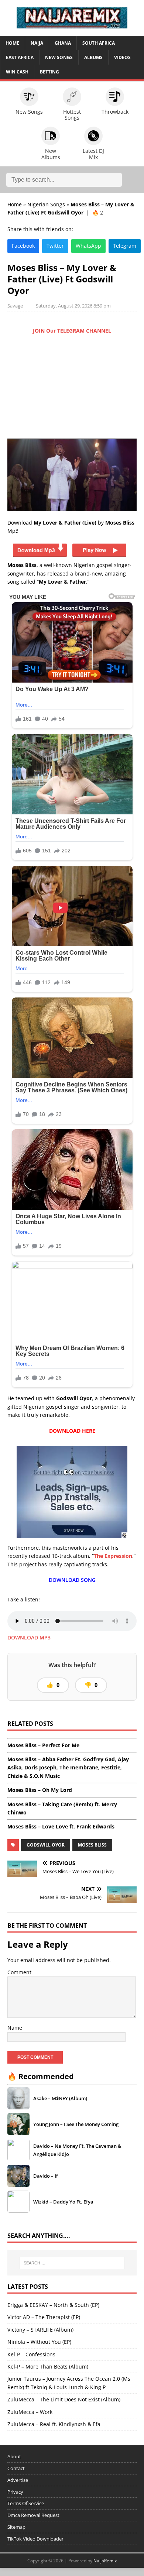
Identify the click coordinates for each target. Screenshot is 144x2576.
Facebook (23, 246)
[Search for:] (72, 2263)
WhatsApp (88, 246)
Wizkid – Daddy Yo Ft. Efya (63, 2202)
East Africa (20, 57)
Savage (15, 306)
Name (15, 2028)
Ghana (63, 43)
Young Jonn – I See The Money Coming (76, 2124)
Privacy (15, 2492)
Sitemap (16, 2527)
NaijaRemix (105, 2561)
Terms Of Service (26, 2503)
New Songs (59, 57)
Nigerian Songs (46, 204)
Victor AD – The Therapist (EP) (44, 2317)
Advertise (18, 2480)
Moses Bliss (92, 1845)
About (14, 2456)
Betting (49, 72)
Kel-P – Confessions (31, 2354)
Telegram (125, 246)
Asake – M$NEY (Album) (60, 2098)
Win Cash (17, 72)
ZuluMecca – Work (30, 2412)
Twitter (55, 246)
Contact (16, 2468)
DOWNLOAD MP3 (29, 1637)
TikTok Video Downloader (35, 2539)
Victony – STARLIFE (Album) (40, 2330)
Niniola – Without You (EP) (39, 2342)
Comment (19, 1972)
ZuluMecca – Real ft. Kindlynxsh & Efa (54, 2424)
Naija (37, 43)
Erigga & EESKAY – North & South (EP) (53, 2305)
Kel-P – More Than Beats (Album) (48, 2367)
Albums (93, 57)
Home (12, 43)
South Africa (99, 43)
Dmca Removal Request (33, 2515)
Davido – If (46, 2176)
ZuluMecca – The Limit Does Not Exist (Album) (64, 2399)
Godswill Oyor (46, 1845)
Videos (122, 57)
